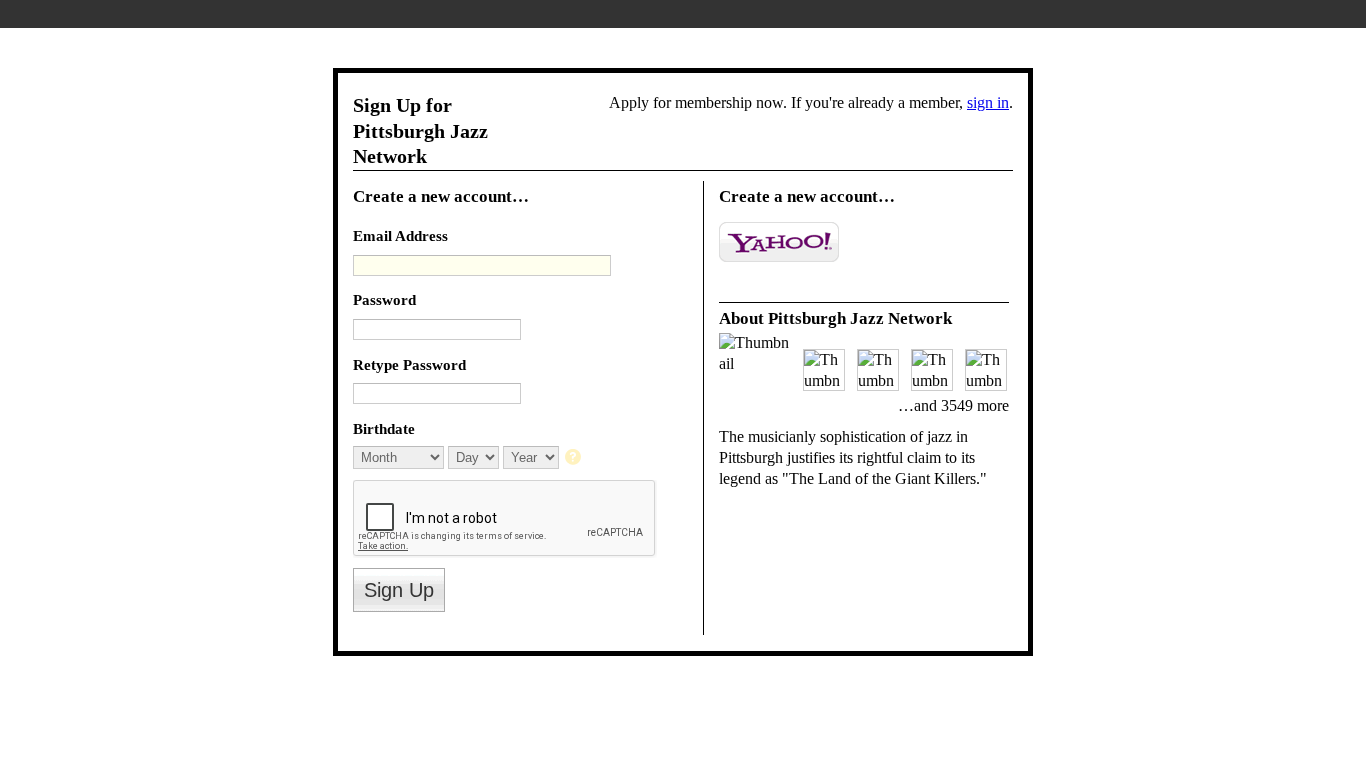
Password (384, 299)
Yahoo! (779, 242)
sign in (988, 102)
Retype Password (409, 364)
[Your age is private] (574, 458)
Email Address (400, 235)
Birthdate (384, 428)
